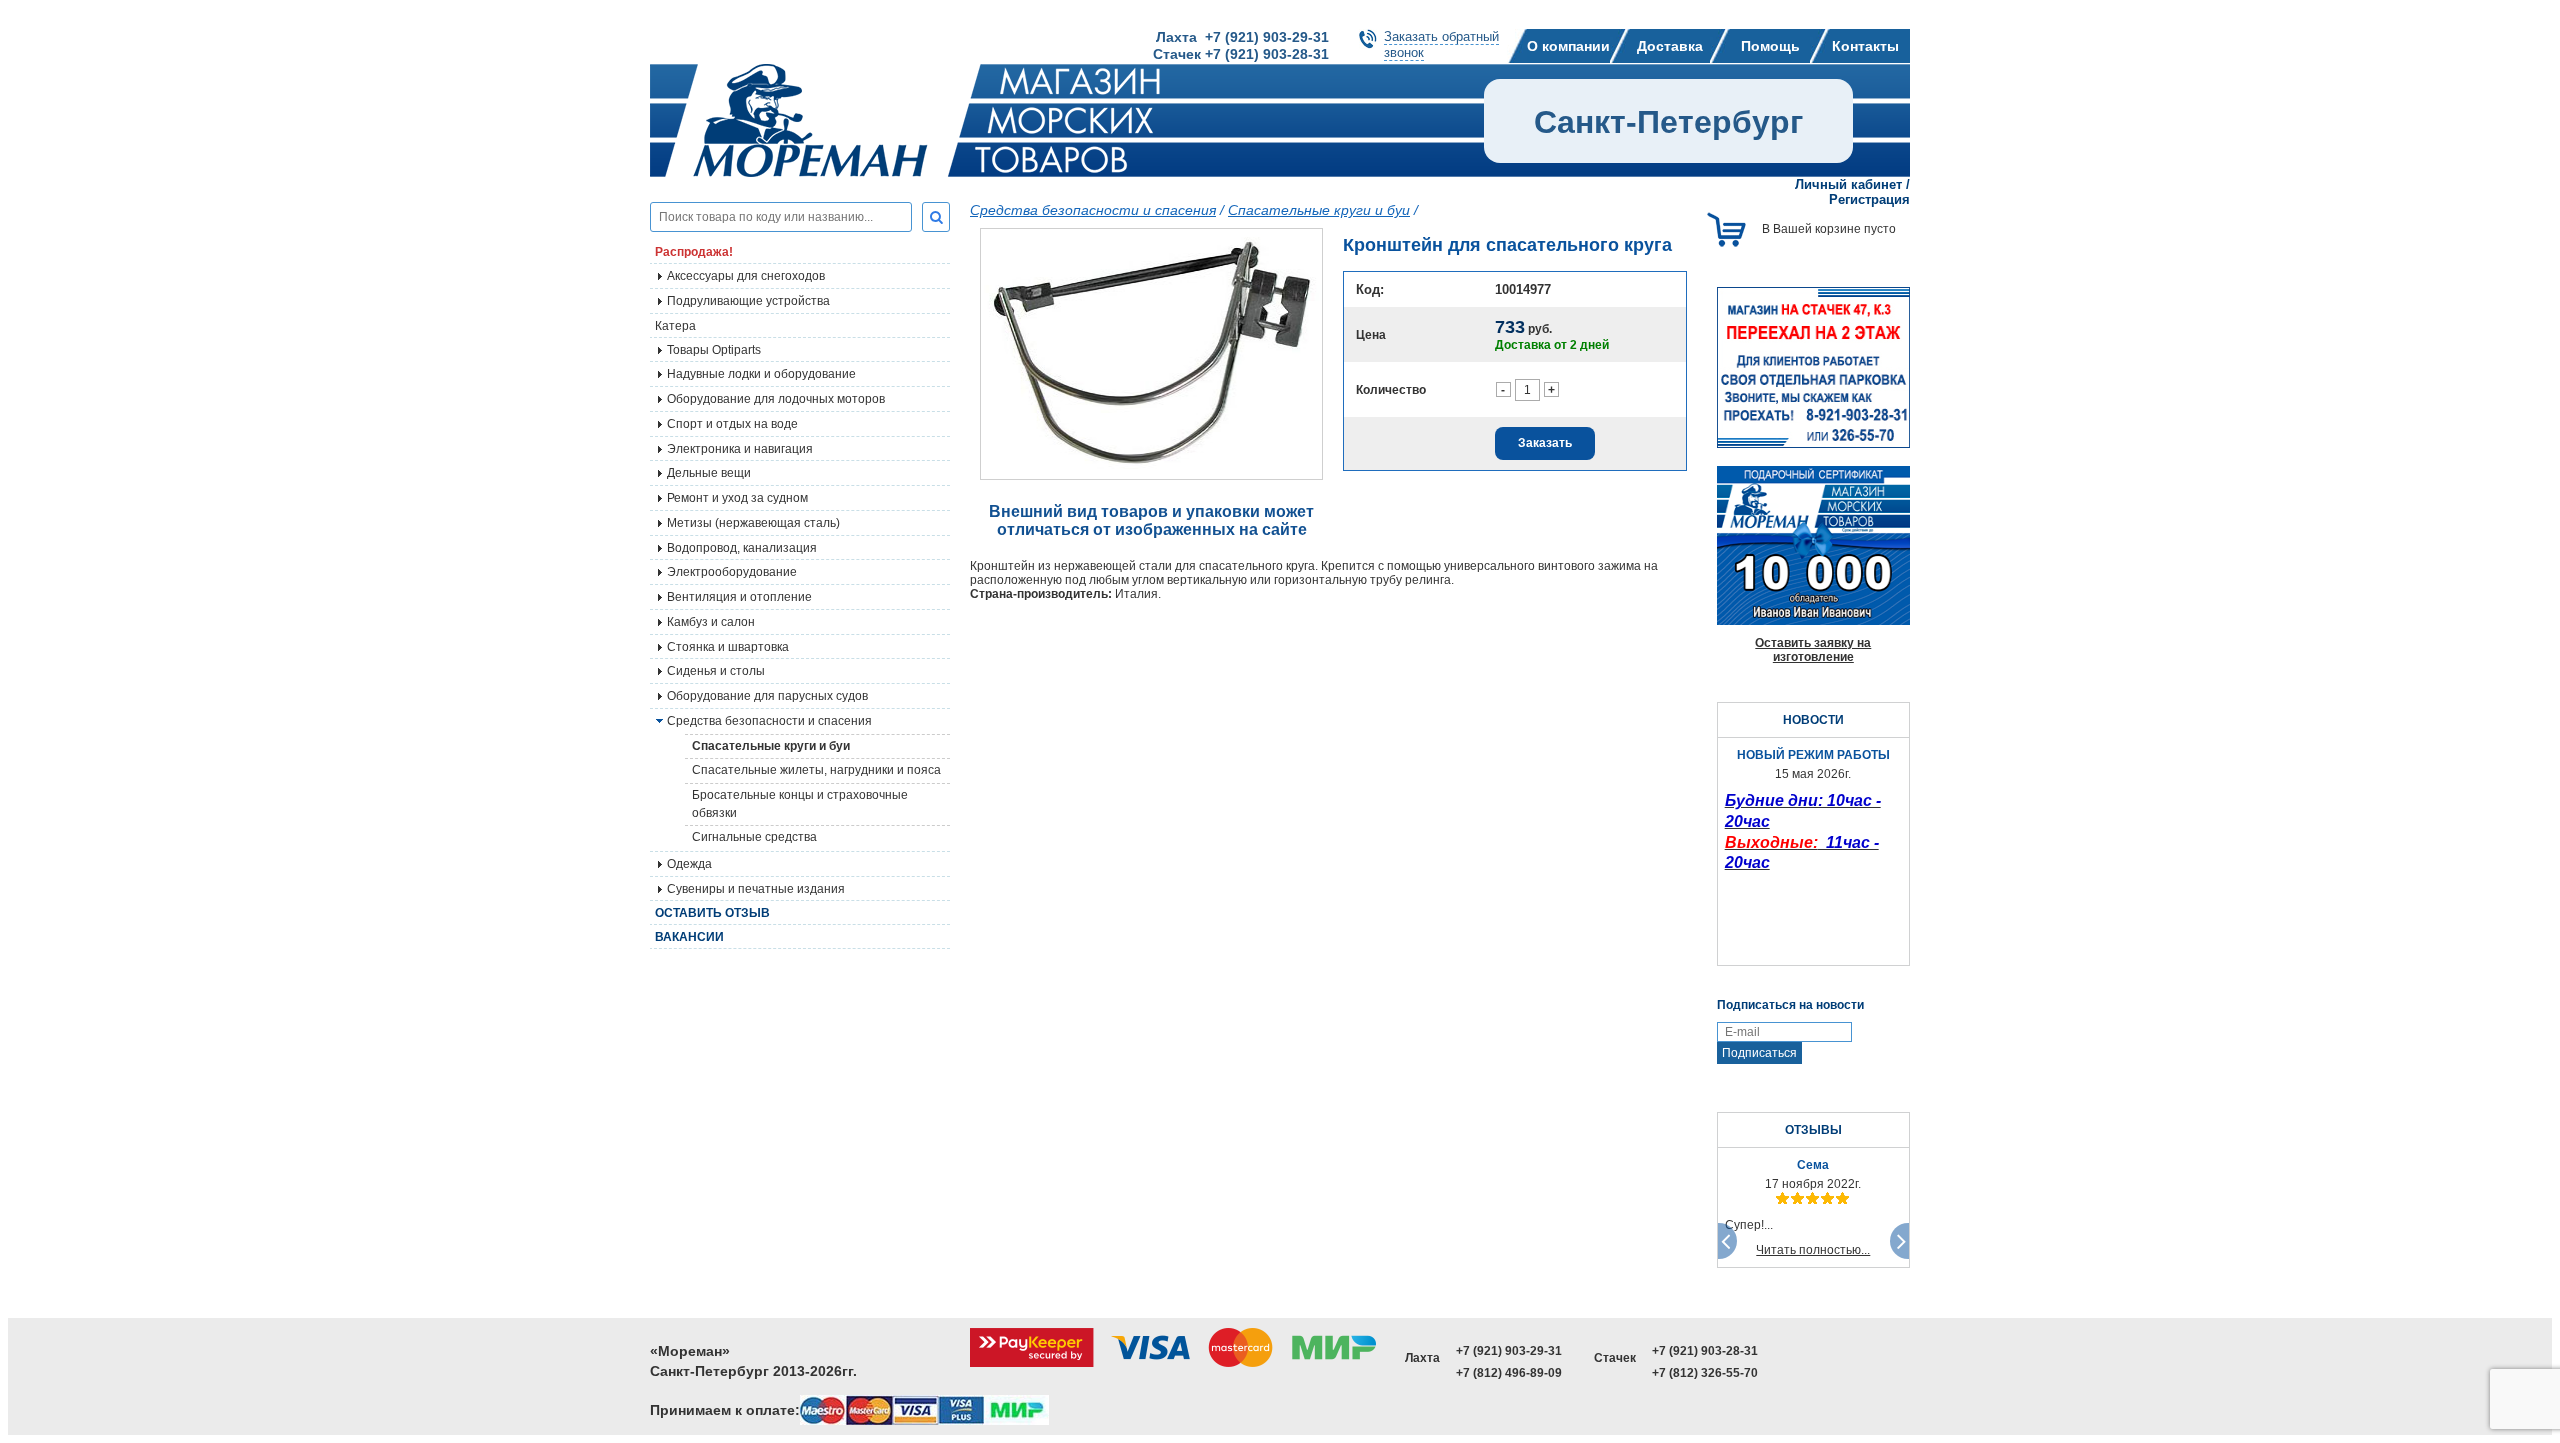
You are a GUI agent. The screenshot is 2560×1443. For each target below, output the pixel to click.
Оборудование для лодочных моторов (776, 399)
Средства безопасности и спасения (769, 721)
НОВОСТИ (1813, 720)
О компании (1568, 46)
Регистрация (1869, 199)
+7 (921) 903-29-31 (1509, 1351)
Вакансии (689, 937)
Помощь (1770, 46)
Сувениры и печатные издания (756, 889)
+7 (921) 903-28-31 (1705, 1351)
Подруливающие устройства (748, 301)
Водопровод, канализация (742, 548)
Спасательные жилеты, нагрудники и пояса (816, 770)
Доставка (1670, 46)
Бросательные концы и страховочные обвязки (800, 804)
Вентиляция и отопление (739, 597)
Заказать (1545, 443)
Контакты (1865, 46)
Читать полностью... (1813, 1250)
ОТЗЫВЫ (1813, 1130)
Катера (675, 326)
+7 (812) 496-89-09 (1509, 1373)
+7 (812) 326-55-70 (1705, 1373)
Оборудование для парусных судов (767, 696)
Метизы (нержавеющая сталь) (753, 523)
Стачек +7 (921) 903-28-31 (1241, 54)
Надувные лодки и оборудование (761, 374)
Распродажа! (694, 252)
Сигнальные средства (754, 837)
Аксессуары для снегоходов (746, 276)
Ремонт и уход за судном (737, 498)
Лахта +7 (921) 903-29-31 (1242, 37)
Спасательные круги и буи (771, 746)
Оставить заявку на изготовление (1813, 650)
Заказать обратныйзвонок (1441, 44)
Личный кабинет (1848, 184)
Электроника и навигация (740, 449)
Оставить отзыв (712, 913)
